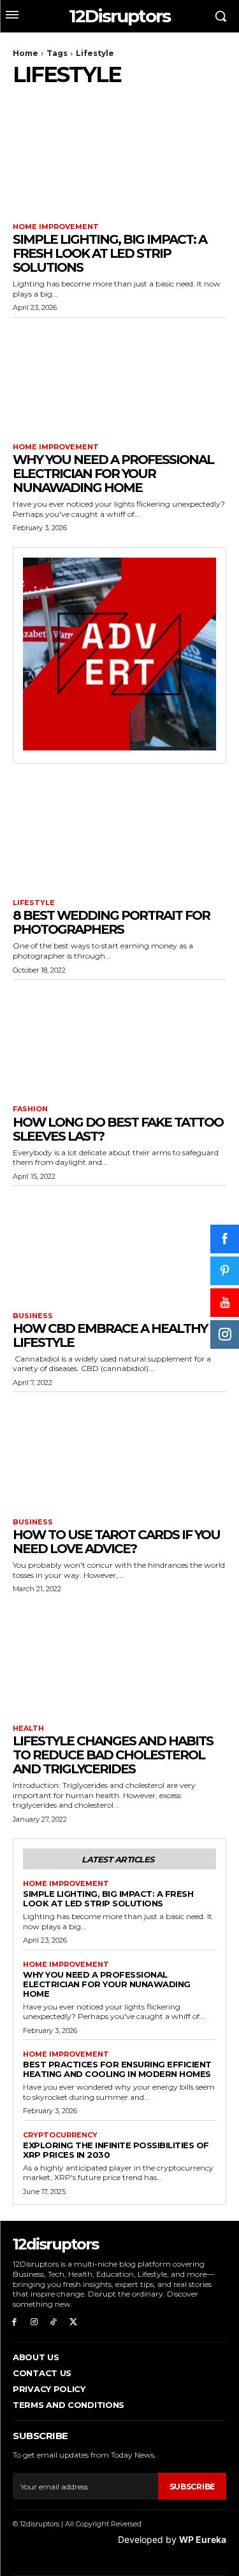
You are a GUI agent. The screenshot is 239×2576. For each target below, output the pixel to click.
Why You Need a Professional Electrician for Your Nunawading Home (113, 474)
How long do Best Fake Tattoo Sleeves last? (118, 1129)
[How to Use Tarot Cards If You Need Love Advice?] (119, 1452)
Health (28, 1728)
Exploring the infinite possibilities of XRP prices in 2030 (116, 2150)
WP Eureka (203, 2539)
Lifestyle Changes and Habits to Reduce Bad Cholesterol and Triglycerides (113, 1755)
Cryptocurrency (60, 2135)
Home (25, 53)
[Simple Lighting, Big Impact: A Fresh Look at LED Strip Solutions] (119, 157)
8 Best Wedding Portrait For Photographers (111, 922)
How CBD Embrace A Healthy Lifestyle (110, 1335)
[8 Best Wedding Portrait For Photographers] (119, 833)
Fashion (30, 1109)
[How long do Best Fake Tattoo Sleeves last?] (119, 1039)
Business (33, 1316)
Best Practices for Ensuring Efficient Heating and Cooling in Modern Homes (117, 2069)
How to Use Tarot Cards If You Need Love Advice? (116, 1542)
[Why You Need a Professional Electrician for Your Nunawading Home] (119, 377)
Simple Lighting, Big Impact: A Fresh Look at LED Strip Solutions (110, 253)
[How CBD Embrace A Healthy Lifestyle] (119, 1246)
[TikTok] (54, 2322)
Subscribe (192, 2487)
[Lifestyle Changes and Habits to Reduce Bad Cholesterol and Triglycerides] (119, 1658)
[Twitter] (73, 2322)
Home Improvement (56, 227)
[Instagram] (34, 2322)
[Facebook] (14, 2322)
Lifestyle (34, 903)
